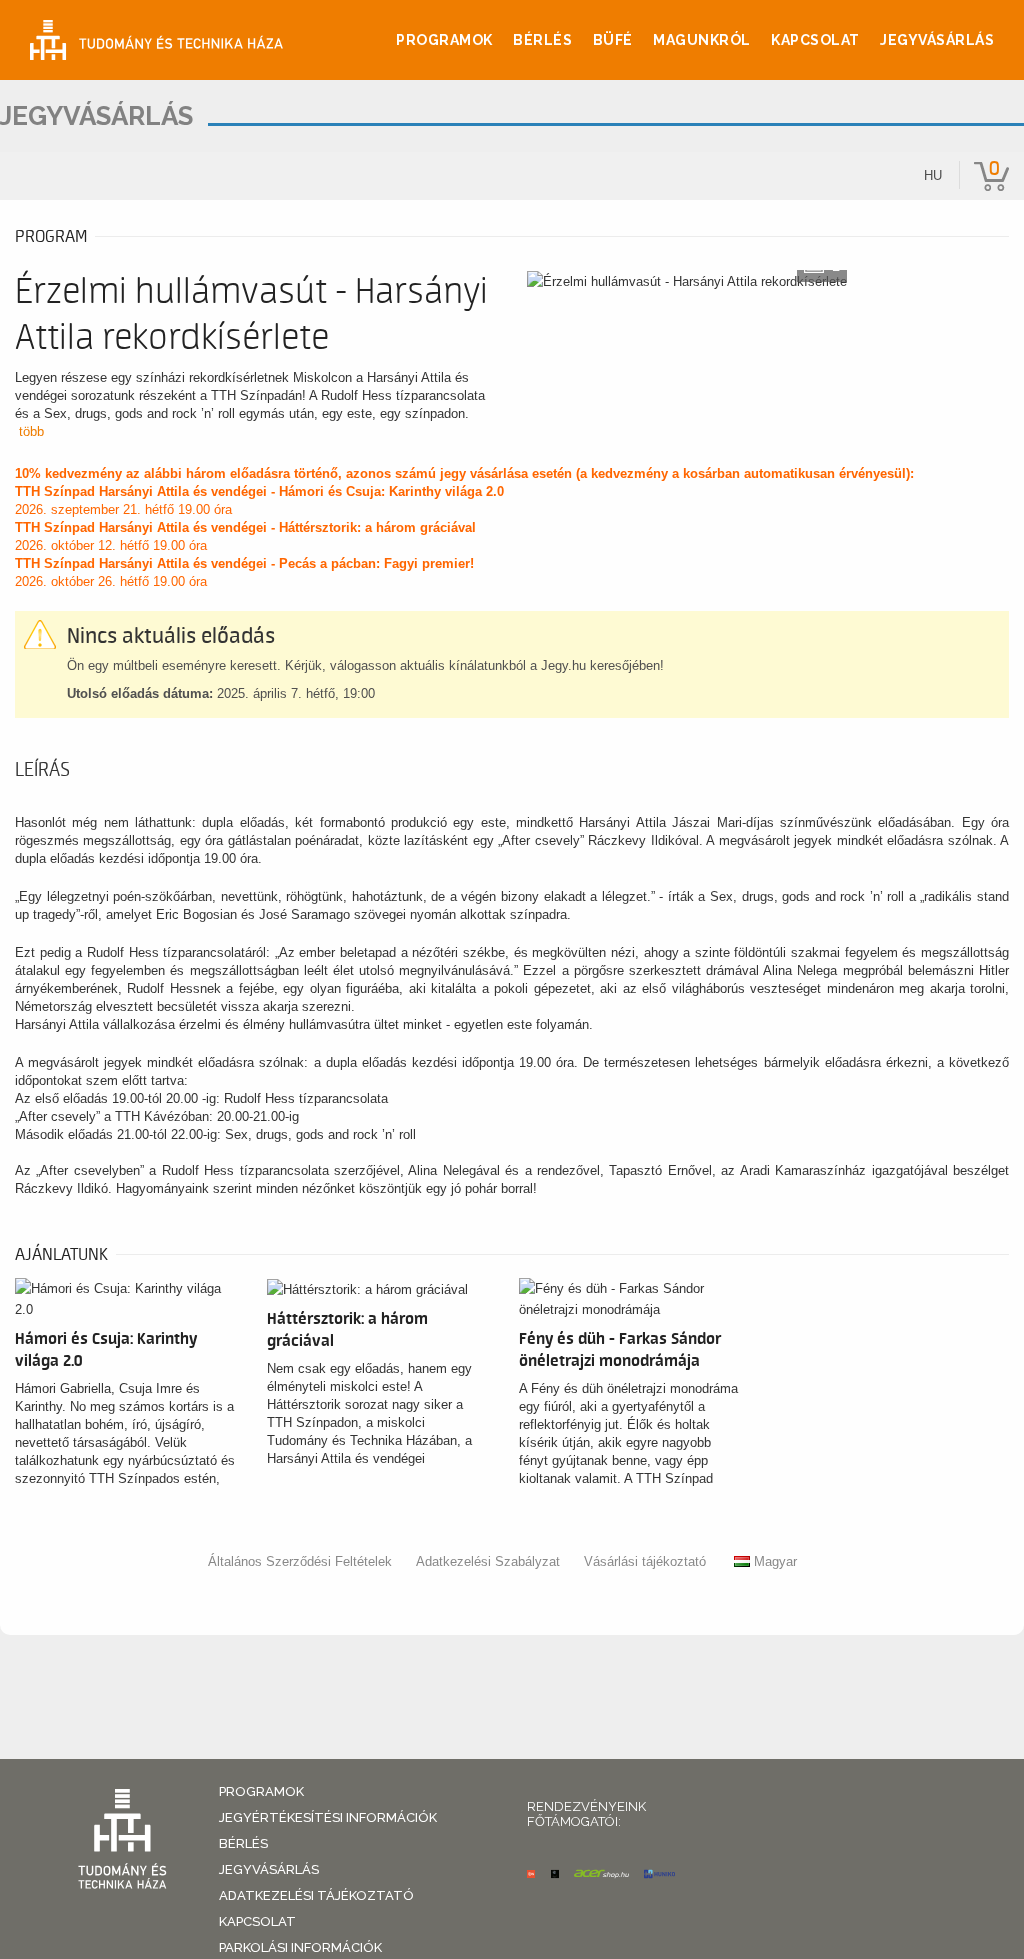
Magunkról (702, 40)
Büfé (613, 40)
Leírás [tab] (42, 770)
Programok (444, 40)
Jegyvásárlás (937, 40)
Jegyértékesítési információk (328, 1817)
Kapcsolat (815, 40)
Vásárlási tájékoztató (645, 1561)
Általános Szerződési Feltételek (300, 1561)
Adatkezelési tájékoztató (316, 1895)
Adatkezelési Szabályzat (488, 1561)
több (31, 431)
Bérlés (542, 40)
